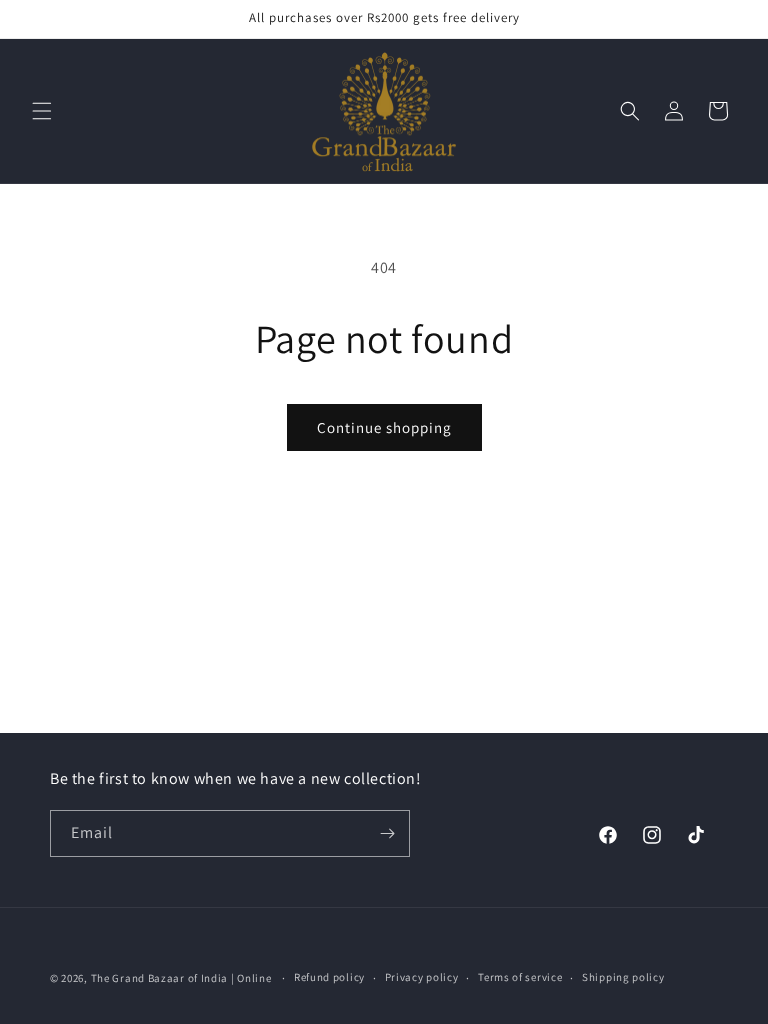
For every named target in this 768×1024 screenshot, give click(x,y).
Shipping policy (623, 977)
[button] (42, 111)
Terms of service (520, 977)
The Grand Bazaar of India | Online (181, 978)
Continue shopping (384, 427)
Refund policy (329, 977)
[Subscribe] (387, 833)
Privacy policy (422, 977)
